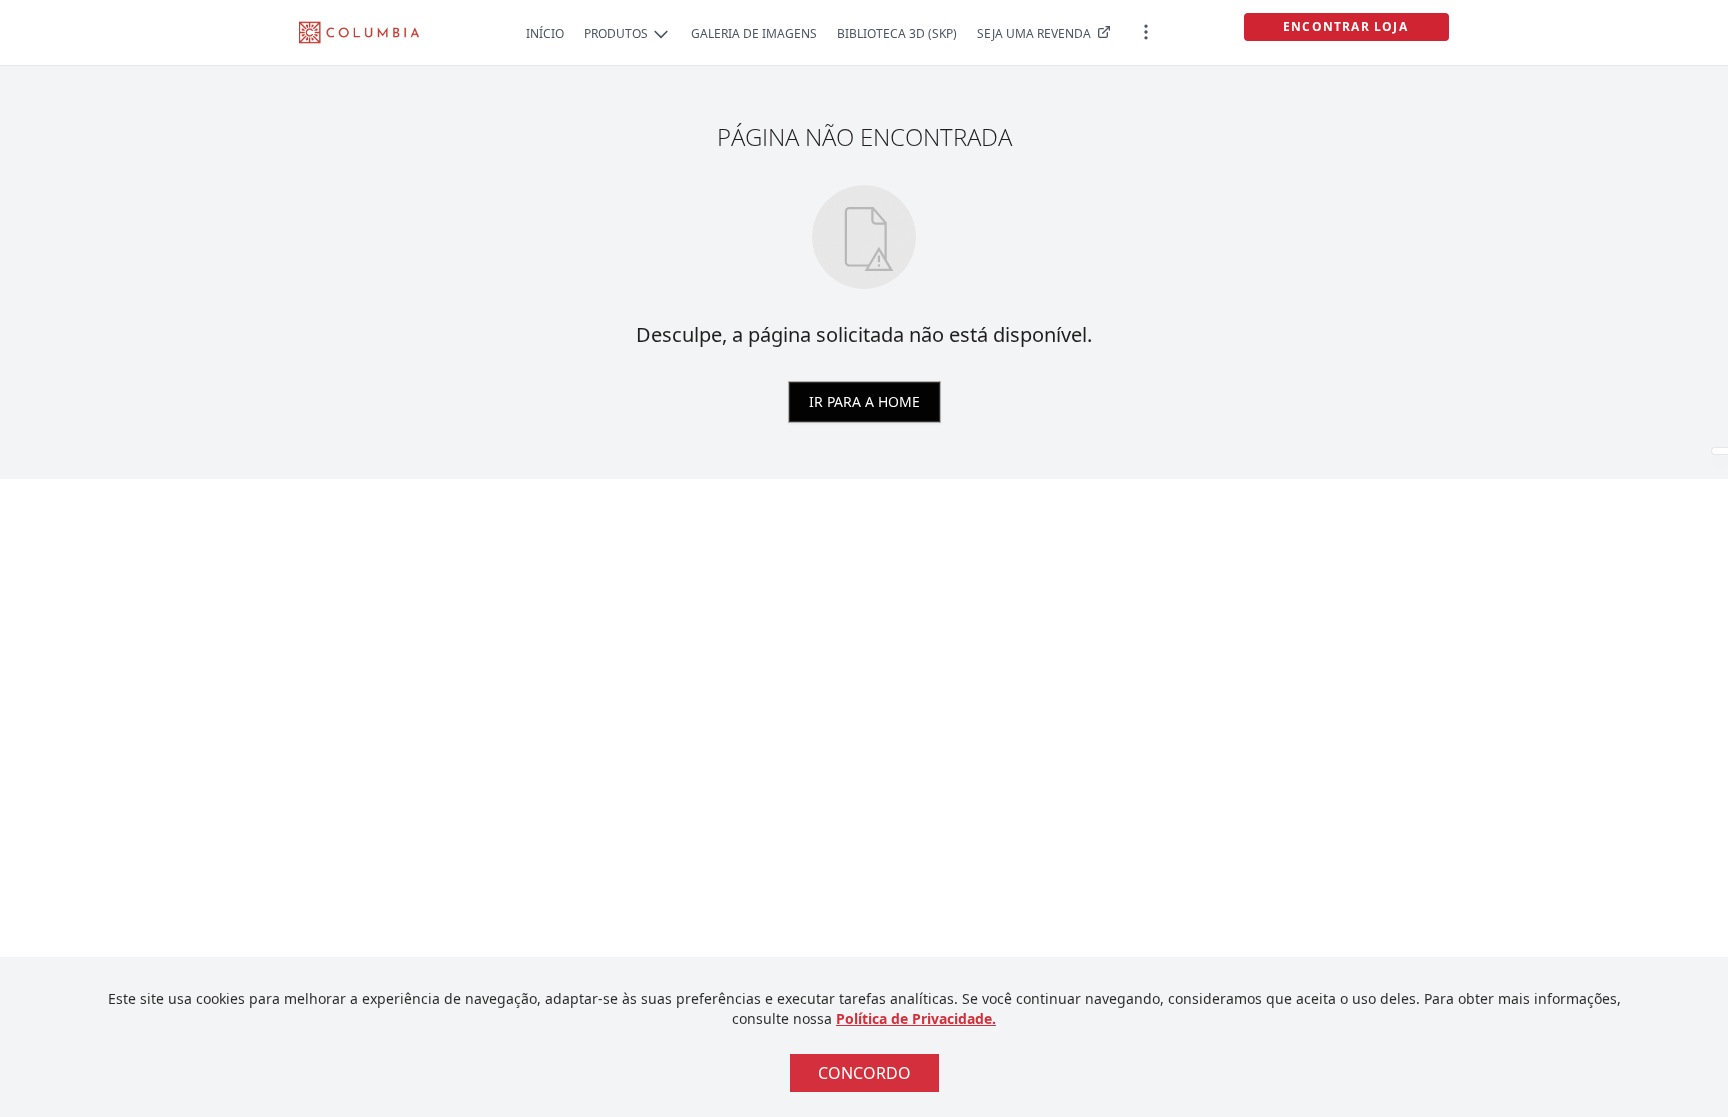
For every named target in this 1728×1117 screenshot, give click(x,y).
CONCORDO (864, 1073)
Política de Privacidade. (916, 1018)
